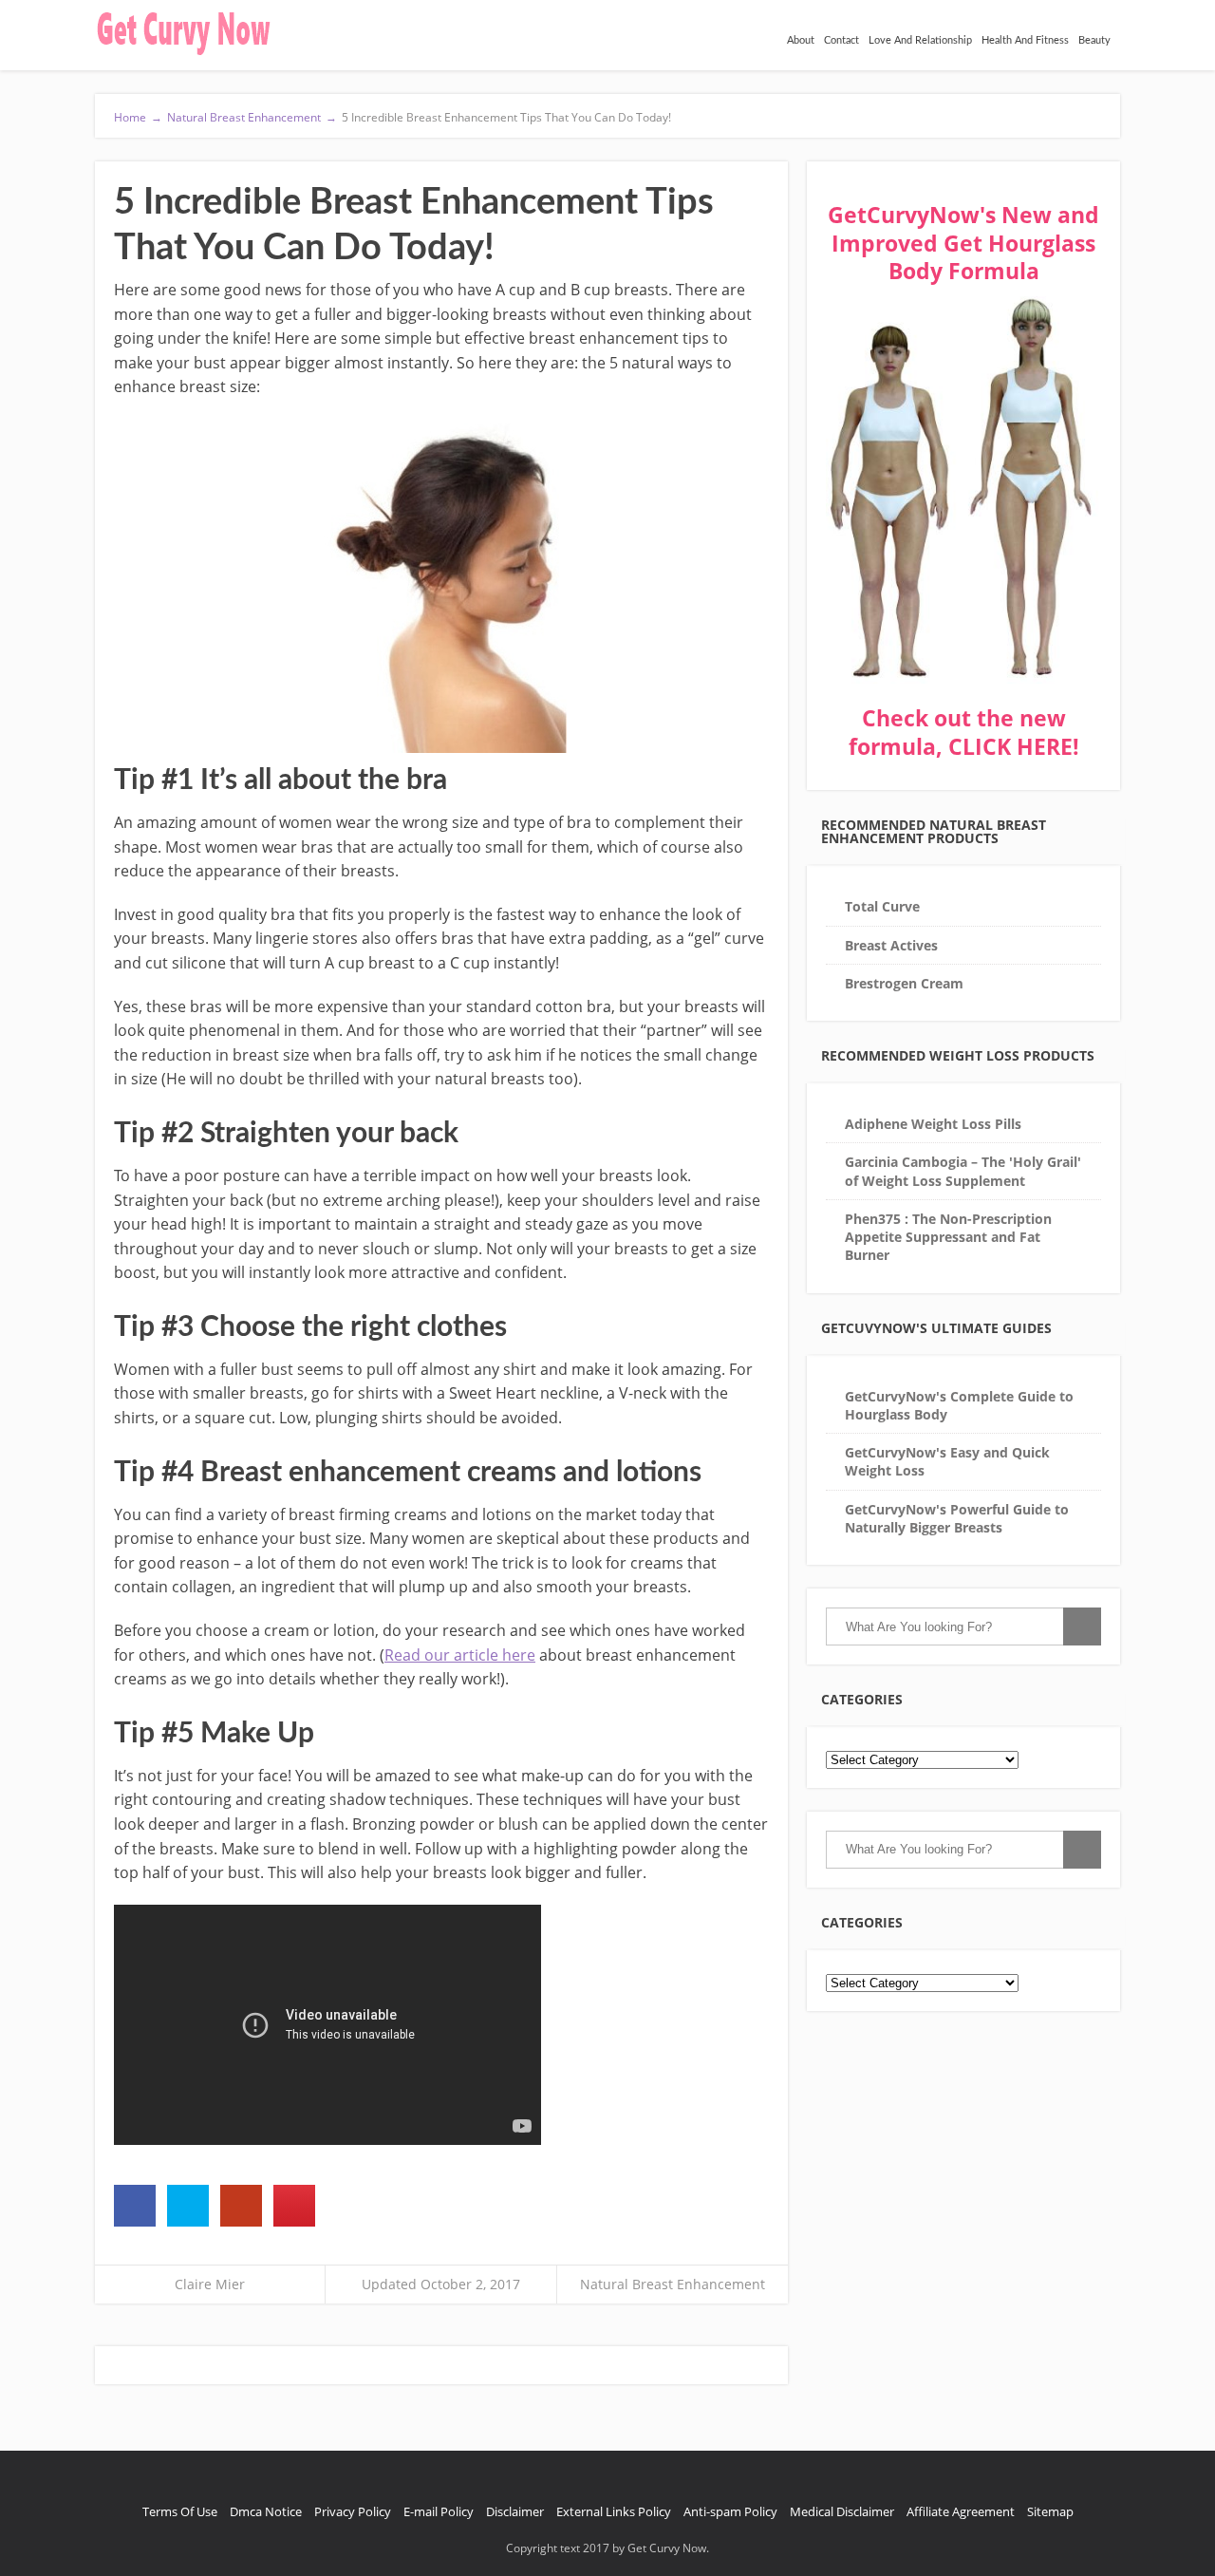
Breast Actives (891, 945)
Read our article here (460, 1655)
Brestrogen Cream (904, 983)
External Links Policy (614, 2511)
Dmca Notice (266, 2511)
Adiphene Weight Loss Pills (933, 1124)
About (801, 40)
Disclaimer (515, 2511)
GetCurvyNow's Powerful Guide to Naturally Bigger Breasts (957, 1518)
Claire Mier (210, 2284)
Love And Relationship (920, 40)
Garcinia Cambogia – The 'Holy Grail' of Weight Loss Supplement (963, 1171)
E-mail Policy (439, 2511)
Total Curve (882, 906)
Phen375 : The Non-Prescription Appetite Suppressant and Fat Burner (948, 1237)
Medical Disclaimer (842, 2511)
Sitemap (1050, 2511)
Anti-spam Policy (730, 2511)
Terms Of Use (180, 2511)
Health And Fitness (1025, 40)
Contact (841, 40)
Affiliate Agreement (961, 2511)
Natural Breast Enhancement (673, 2284)
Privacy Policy (353, 2511)
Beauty (1094, 40)
